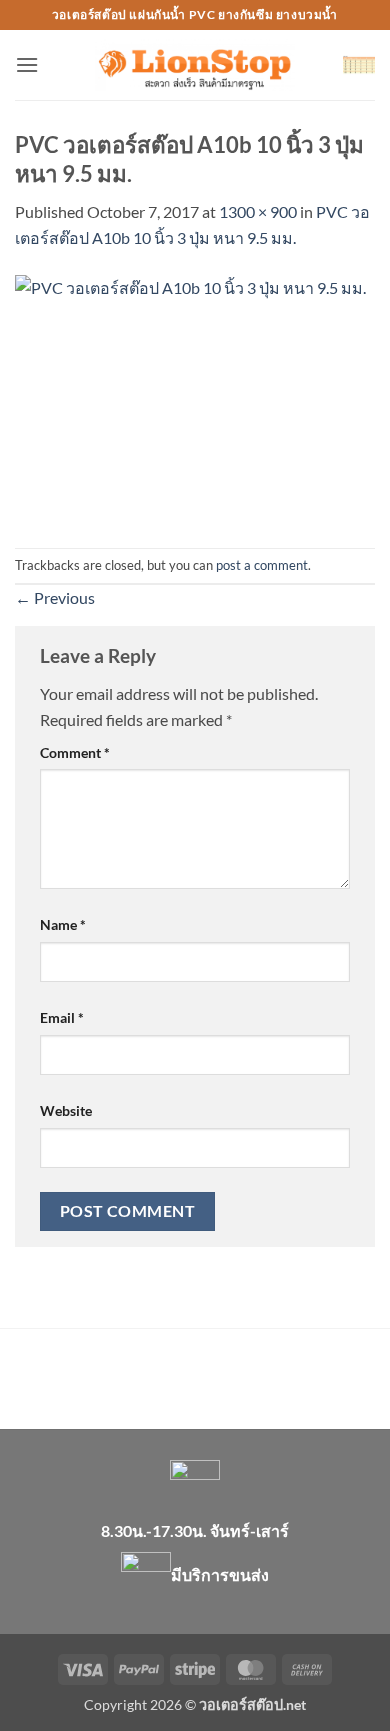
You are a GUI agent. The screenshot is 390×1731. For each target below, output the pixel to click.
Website (66, 1110)
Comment (75, 752)
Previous (55, 597)
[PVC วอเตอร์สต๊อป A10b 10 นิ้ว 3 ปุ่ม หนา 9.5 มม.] (195, 396)
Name (63, 924)
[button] (27, 64)
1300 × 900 (258, 211)
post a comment (262, 565)
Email (62, 1017)
